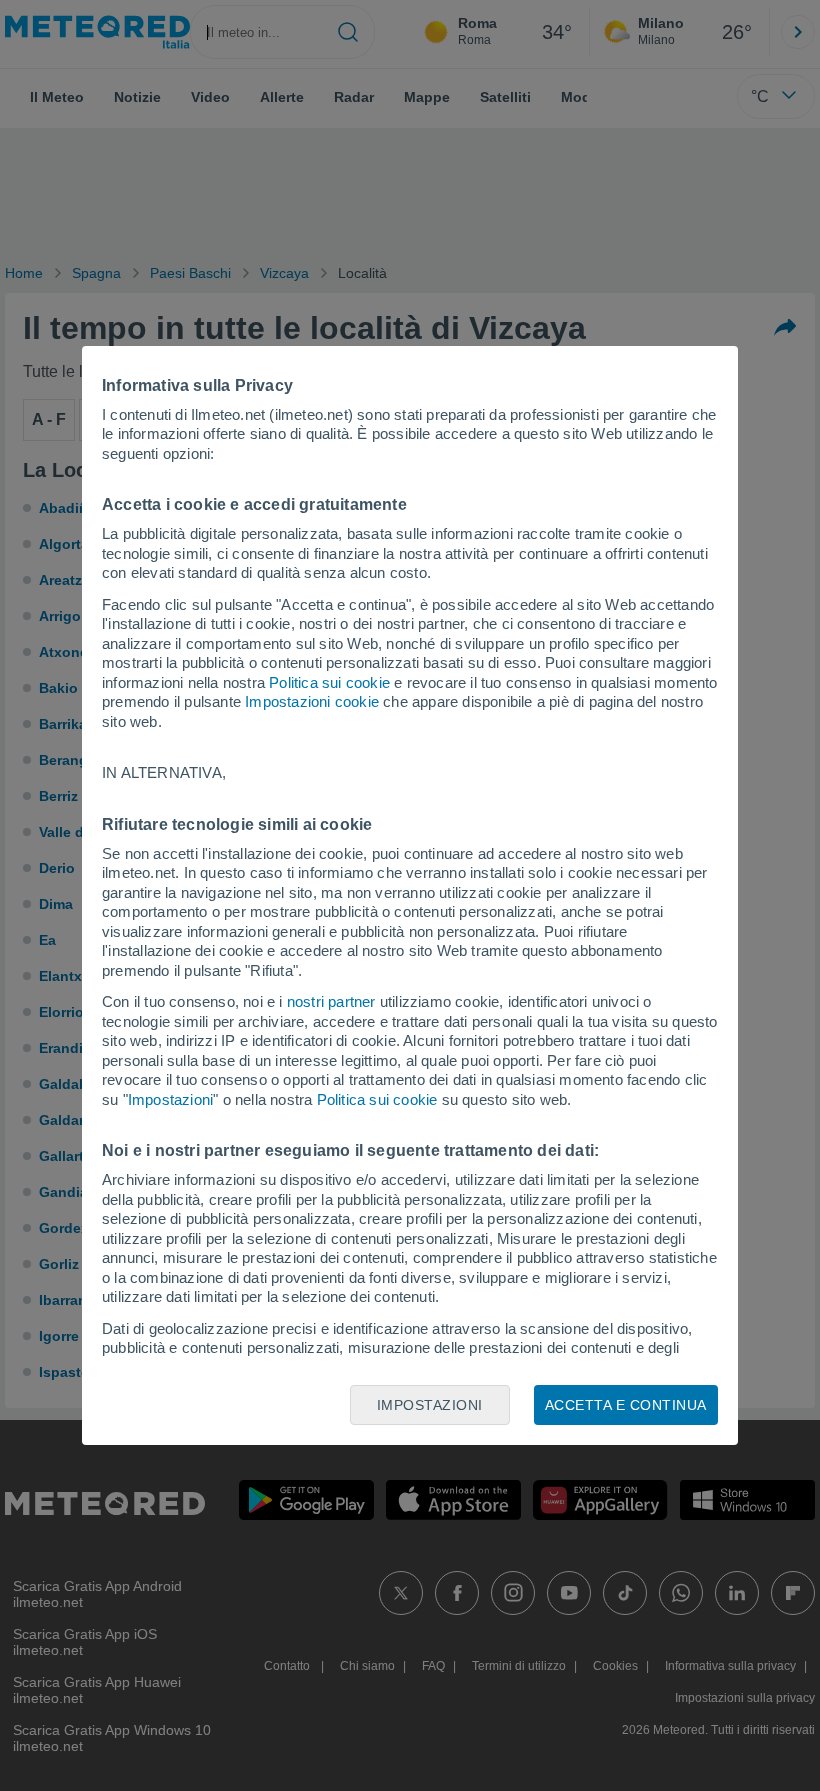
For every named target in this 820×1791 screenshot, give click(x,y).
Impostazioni (170, 1099)
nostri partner (331, 1001)
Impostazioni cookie (312, 701)
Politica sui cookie (329, 682)
